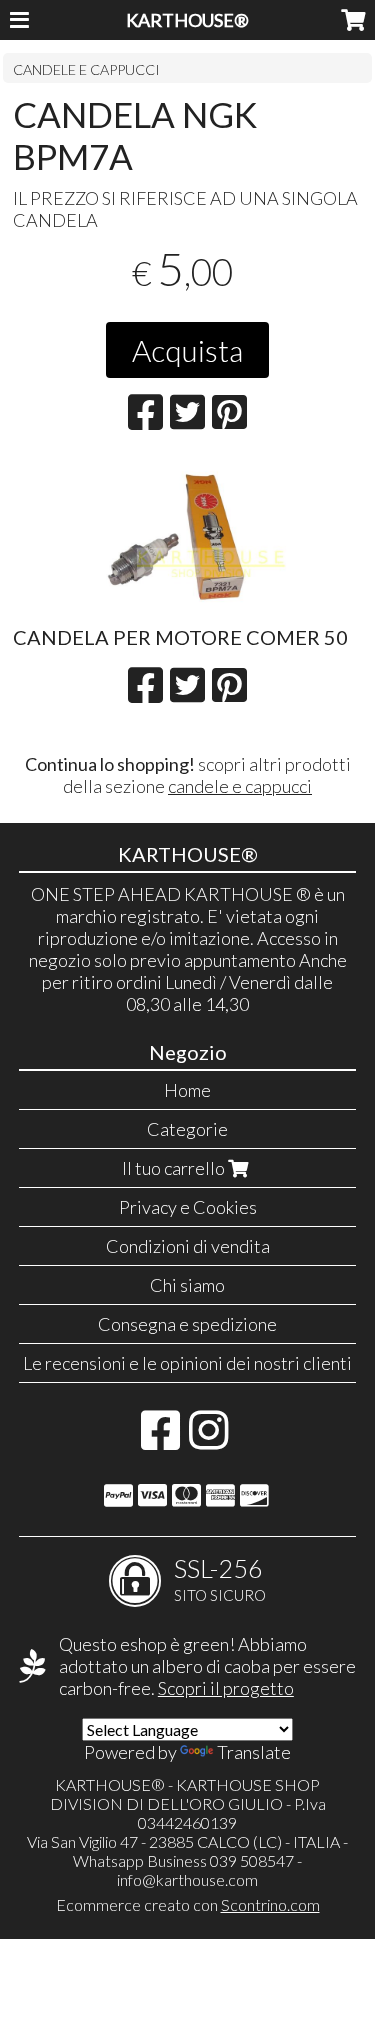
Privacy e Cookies (188, 1207)
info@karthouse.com (187, 1879)
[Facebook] (160, 1440)
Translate (254, 1752)
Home (187, 1090)
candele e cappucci (240, 786)
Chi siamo (187, 1285)
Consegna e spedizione (187, 1324)
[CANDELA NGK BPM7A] (187, 535)
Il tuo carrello (175, 1168)
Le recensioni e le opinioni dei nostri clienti (187, 1363)
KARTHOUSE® (187, 20)
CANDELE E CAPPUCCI (86, 69)
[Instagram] (208, 1440)
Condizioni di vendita (188, 1246)
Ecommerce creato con (188, 1904)
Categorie (187, 1129)
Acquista (187, 350)
